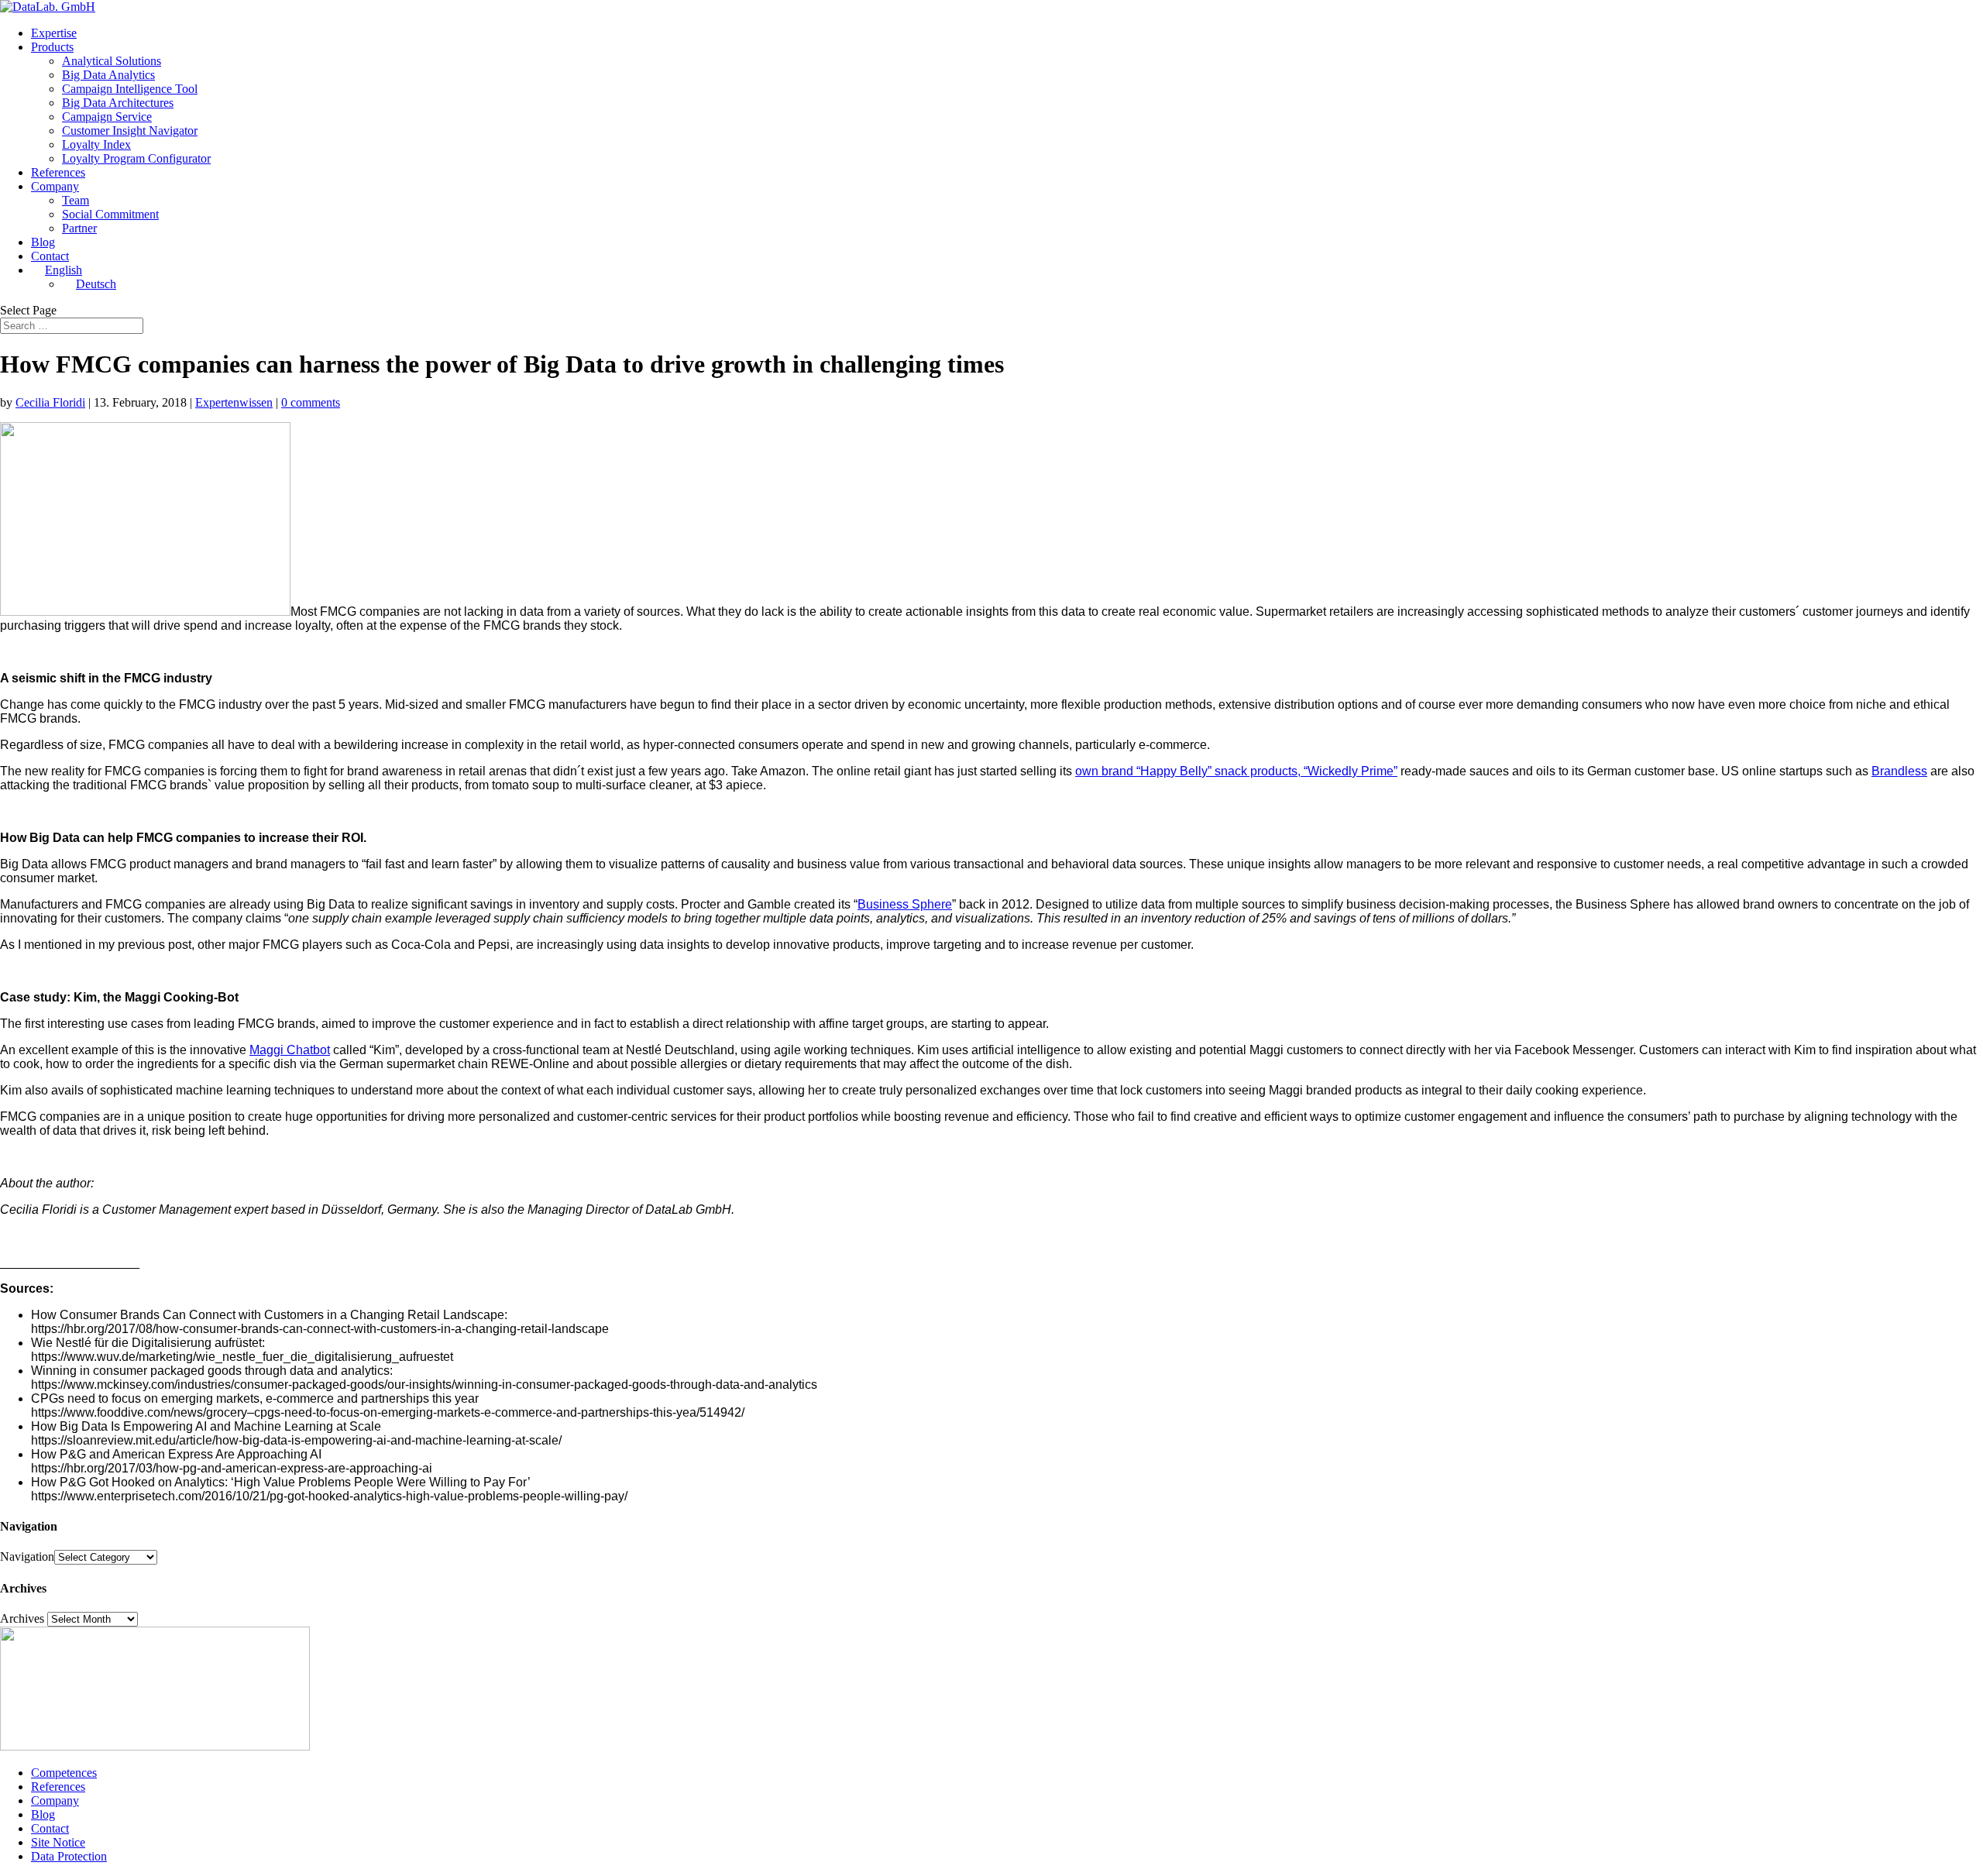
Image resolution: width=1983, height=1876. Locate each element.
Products (52, 47)
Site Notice (58, 1842)
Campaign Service (107, 117)
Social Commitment (110, 214)
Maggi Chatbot (290, 1050)
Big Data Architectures (118, 103)
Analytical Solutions (112, 61)
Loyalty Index (96, 144)
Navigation (27, 1556)
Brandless (1899, 771)
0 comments (311, 402)
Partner (79, 228)
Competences (64, 1773)
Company (55, 186)
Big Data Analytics (108, 75)
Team (76, 200)
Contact (50, 256)
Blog (43, 242)
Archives (22, 1618)
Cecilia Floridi (50, 402)
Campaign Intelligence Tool (130, 89)
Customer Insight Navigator (130, 131)
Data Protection (69, 1856)
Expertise (54, 33)
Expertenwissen (234, 402)
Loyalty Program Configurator (136, 158)
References (58, 172)
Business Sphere (905, 904)
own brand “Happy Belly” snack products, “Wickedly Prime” (1236, 771)
